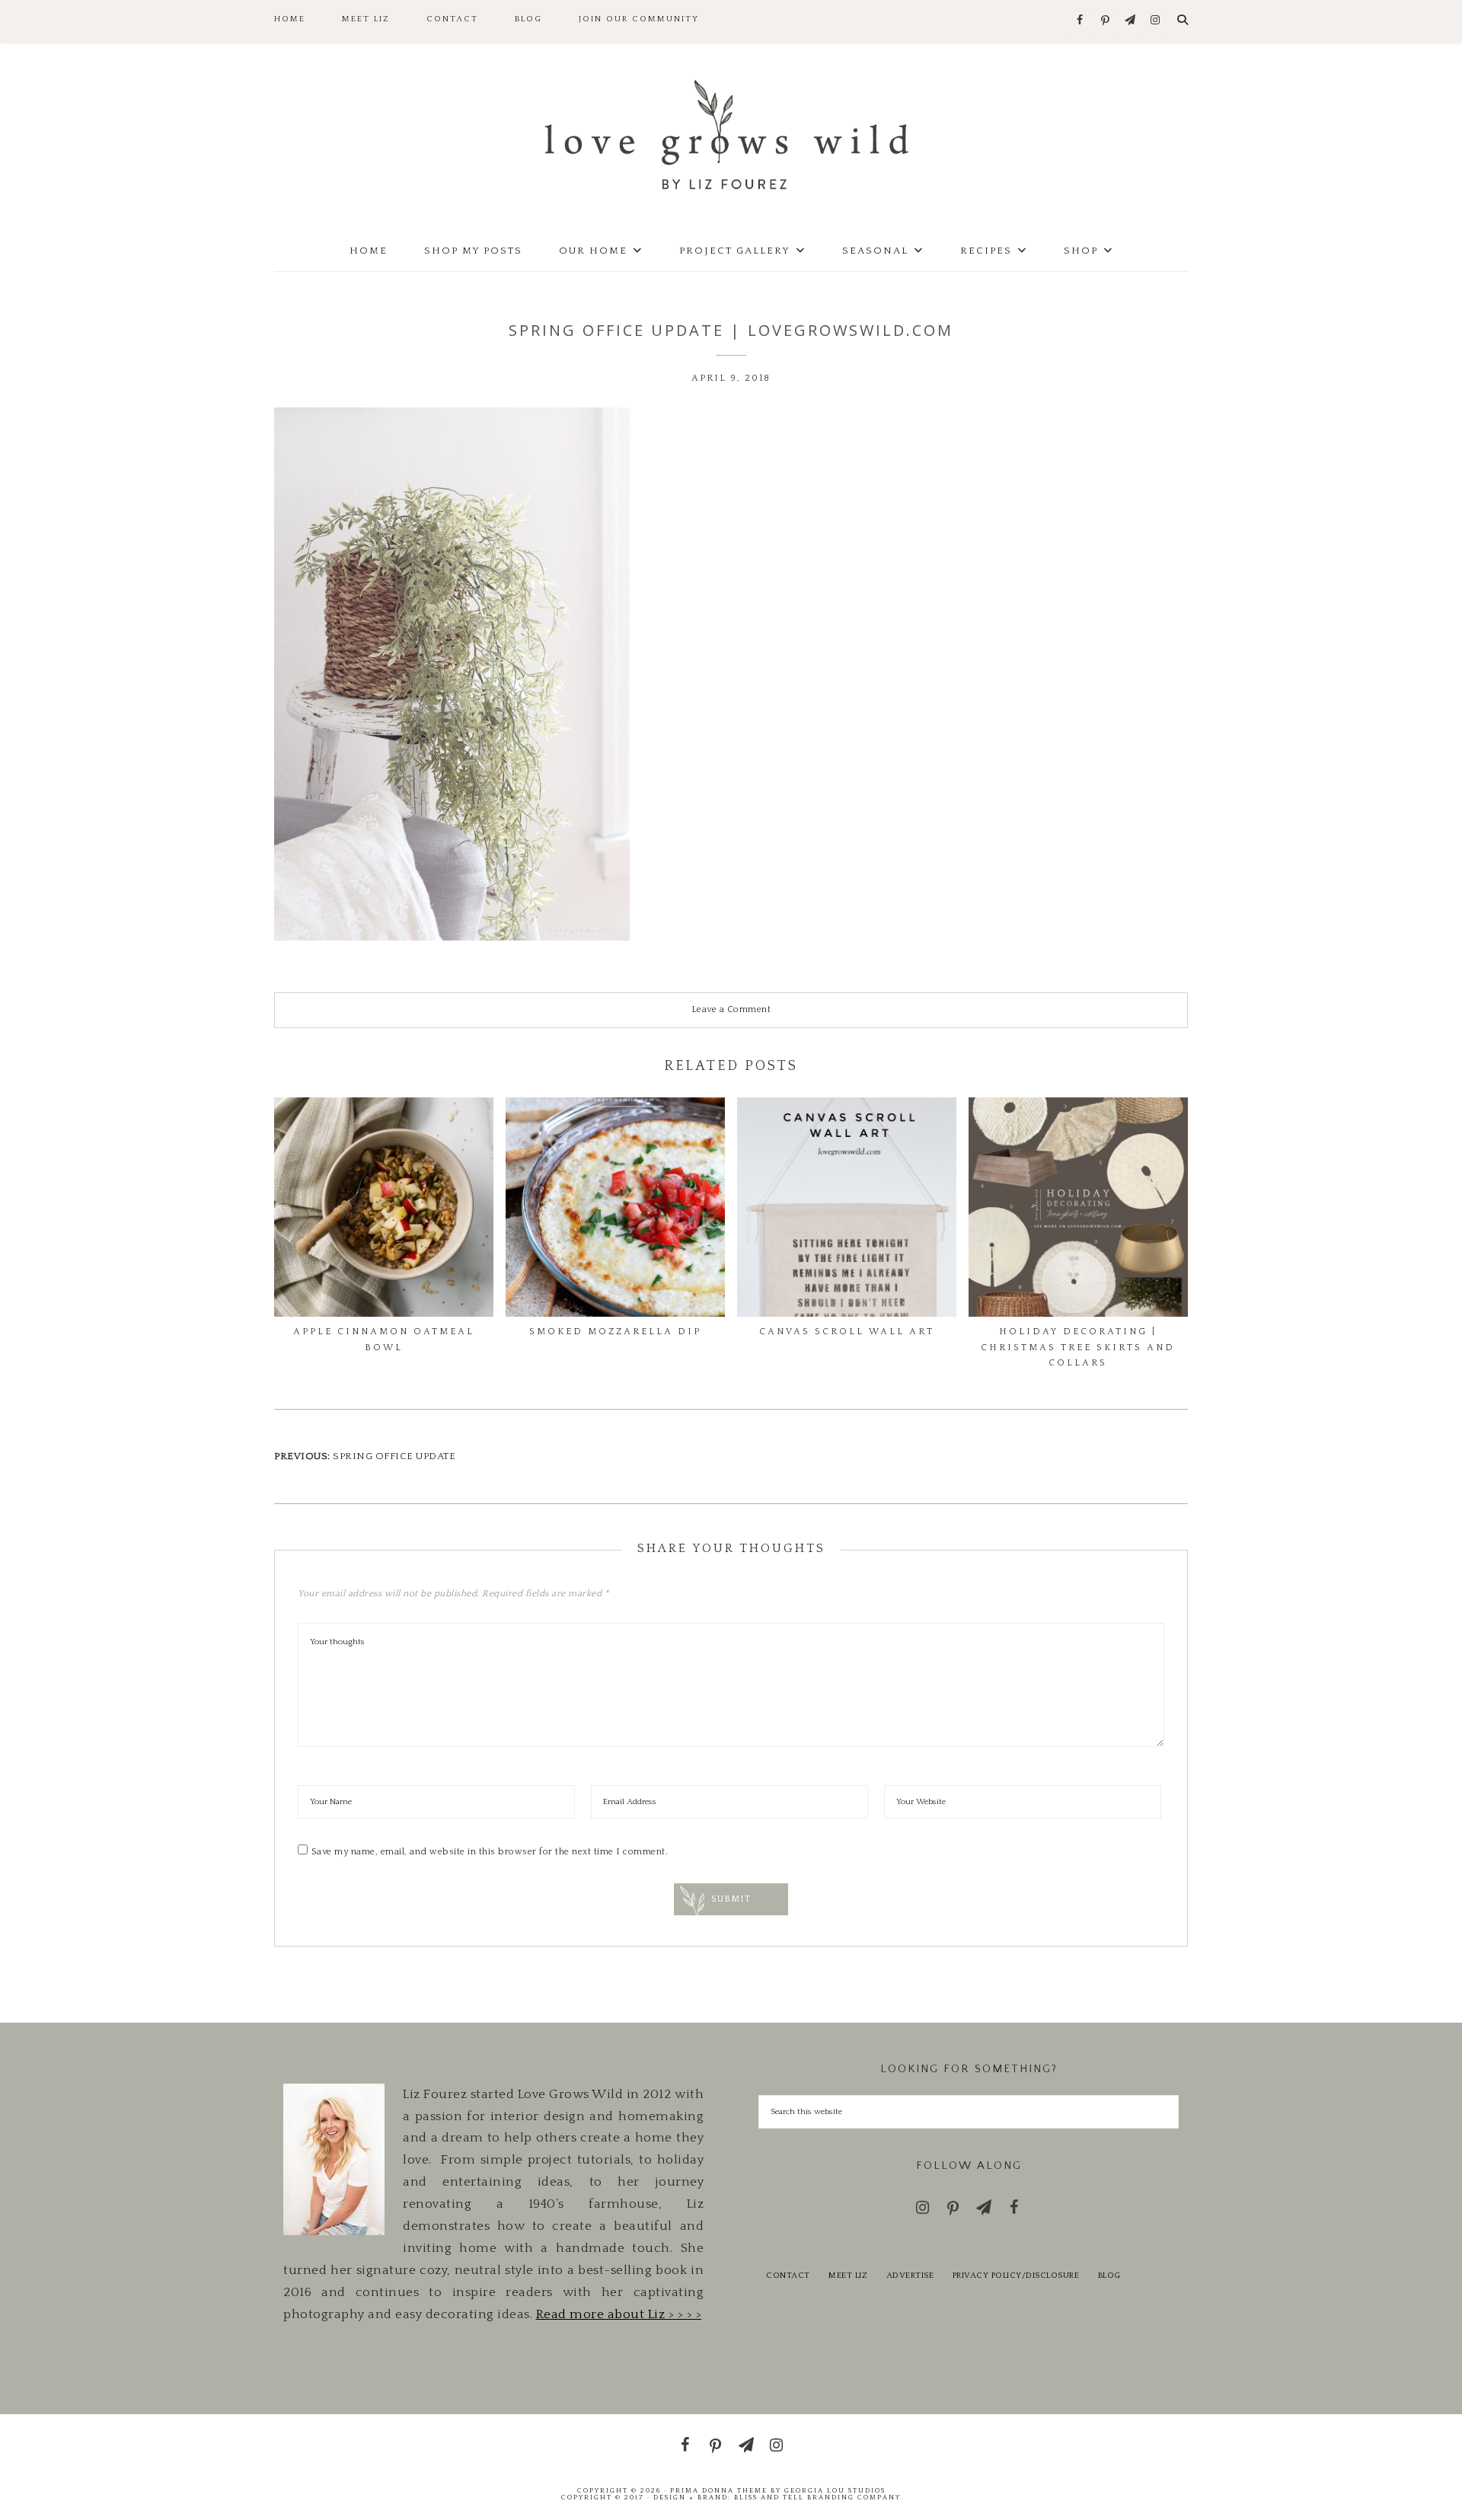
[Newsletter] (1130, 21)
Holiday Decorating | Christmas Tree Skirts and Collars (1078, 1347)
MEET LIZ (848, 2276)
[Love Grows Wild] (731, 134)
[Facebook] (1080, 21)
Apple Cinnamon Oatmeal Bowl (384, 1339)
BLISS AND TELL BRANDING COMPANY (817, 2497)
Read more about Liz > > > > (619, 2314)
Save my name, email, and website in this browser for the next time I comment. (490, 1852)
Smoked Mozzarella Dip (615, 1332)
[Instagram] (1156, 21)
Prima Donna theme (719, 2490)
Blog (1109, 2276)
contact (788, 2276)
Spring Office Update (394, 1456)
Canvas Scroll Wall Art (847, 1332)
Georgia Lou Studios (835, 2490)
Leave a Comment (731, 1009)
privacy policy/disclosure (1016, 2276)
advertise (910, 2276)
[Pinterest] (1105, 21)
